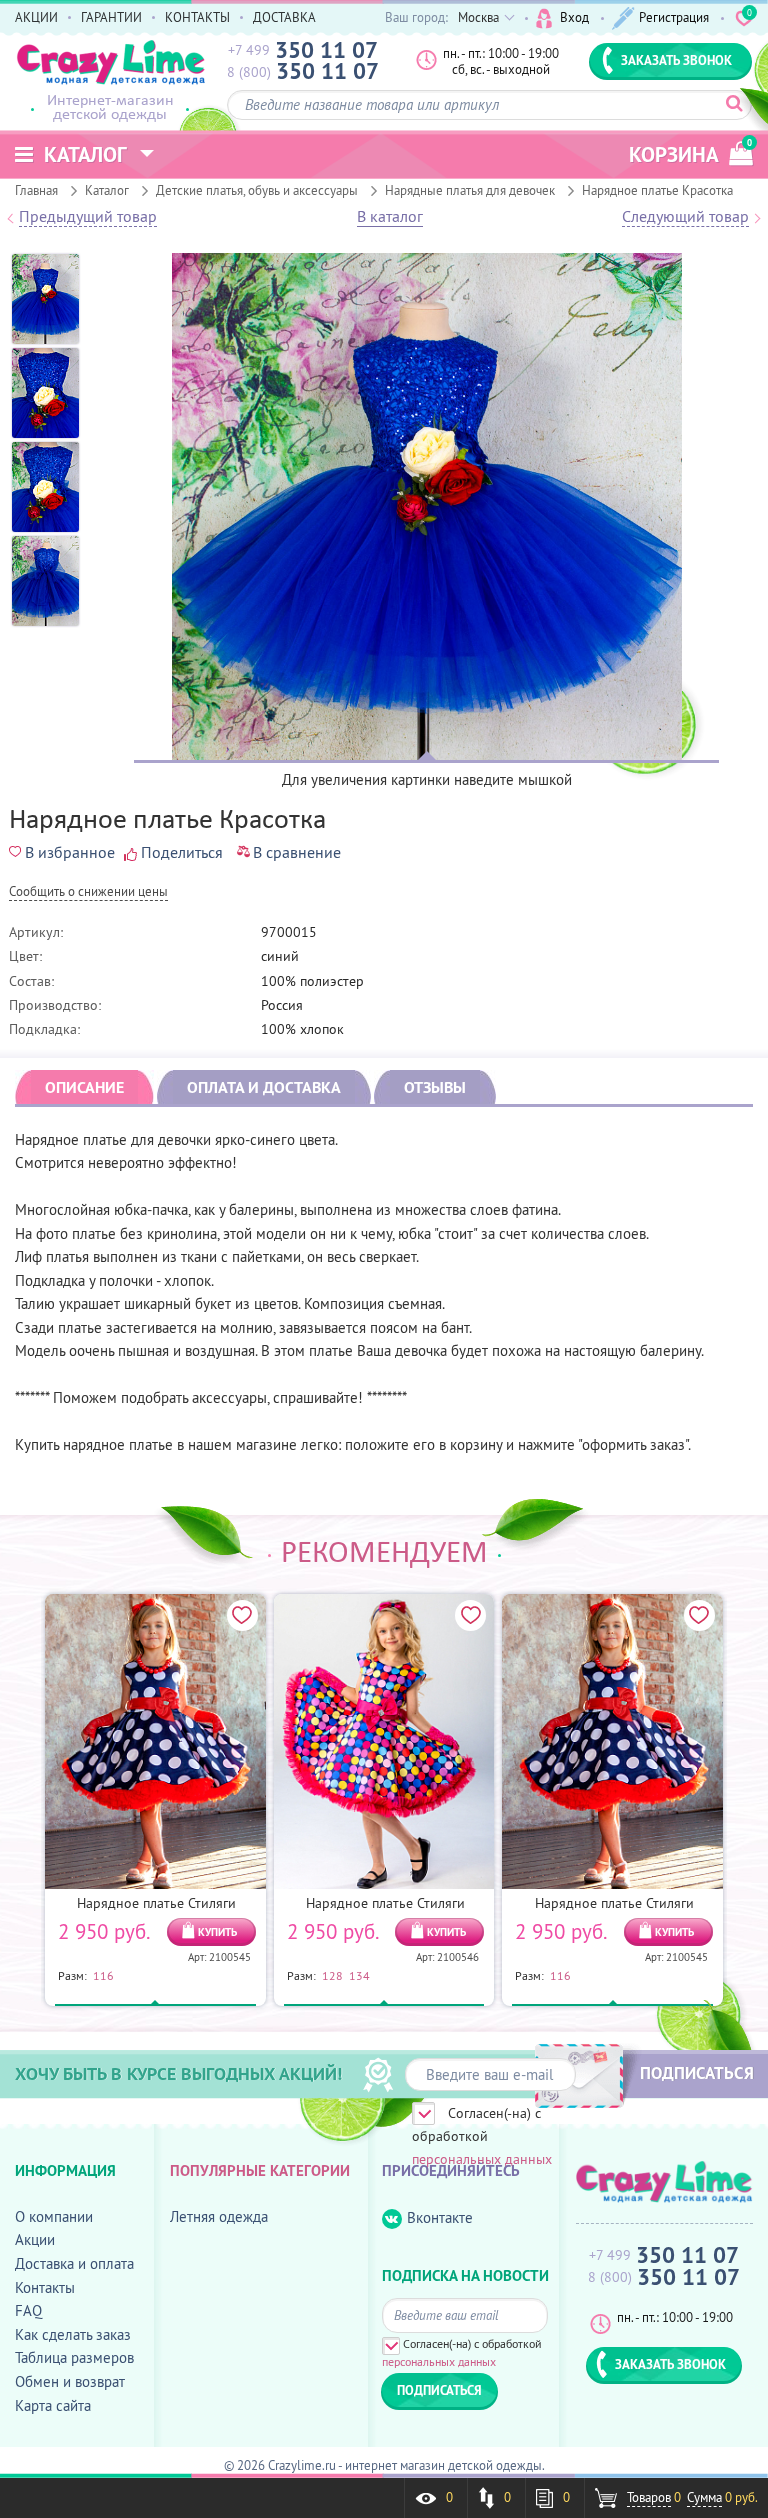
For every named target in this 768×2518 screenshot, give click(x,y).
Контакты (45, 2287)
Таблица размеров (74, 2357)
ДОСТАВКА (284, 17)
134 (359, 1975)
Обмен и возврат (70, 2381)
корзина (690, 152)
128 (332, 1975)
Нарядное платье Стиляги (156, 1903)
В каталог (390, 217)
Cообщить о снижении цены (88, 892)
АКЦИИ (36, 17)
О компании (54, 2216)
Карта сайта (53, 2405)
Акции (35, 2239)
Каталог (107, 190)
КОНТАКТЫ (197, 17)
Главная (36, 190)
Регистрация (674, 17)
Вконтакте (440, 2217)
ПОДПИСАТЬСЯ (697, 2073)
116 (103, 1975)
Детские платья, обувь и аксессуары (257, 190)
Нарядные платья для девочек (470, 190)
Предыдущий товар (88, 217)
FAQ (28, 2310)
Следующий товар (685, 217)
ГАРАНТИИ (111, 17)
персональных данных (482, 2159)
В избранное (70, 852)
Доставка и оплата (74, 2263)
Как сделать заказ (73, 2334)
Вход (574, 17)
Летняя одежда (219, 2216)
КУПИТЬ (217, 1932)
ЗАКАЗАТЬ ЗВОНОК (676, 60)
